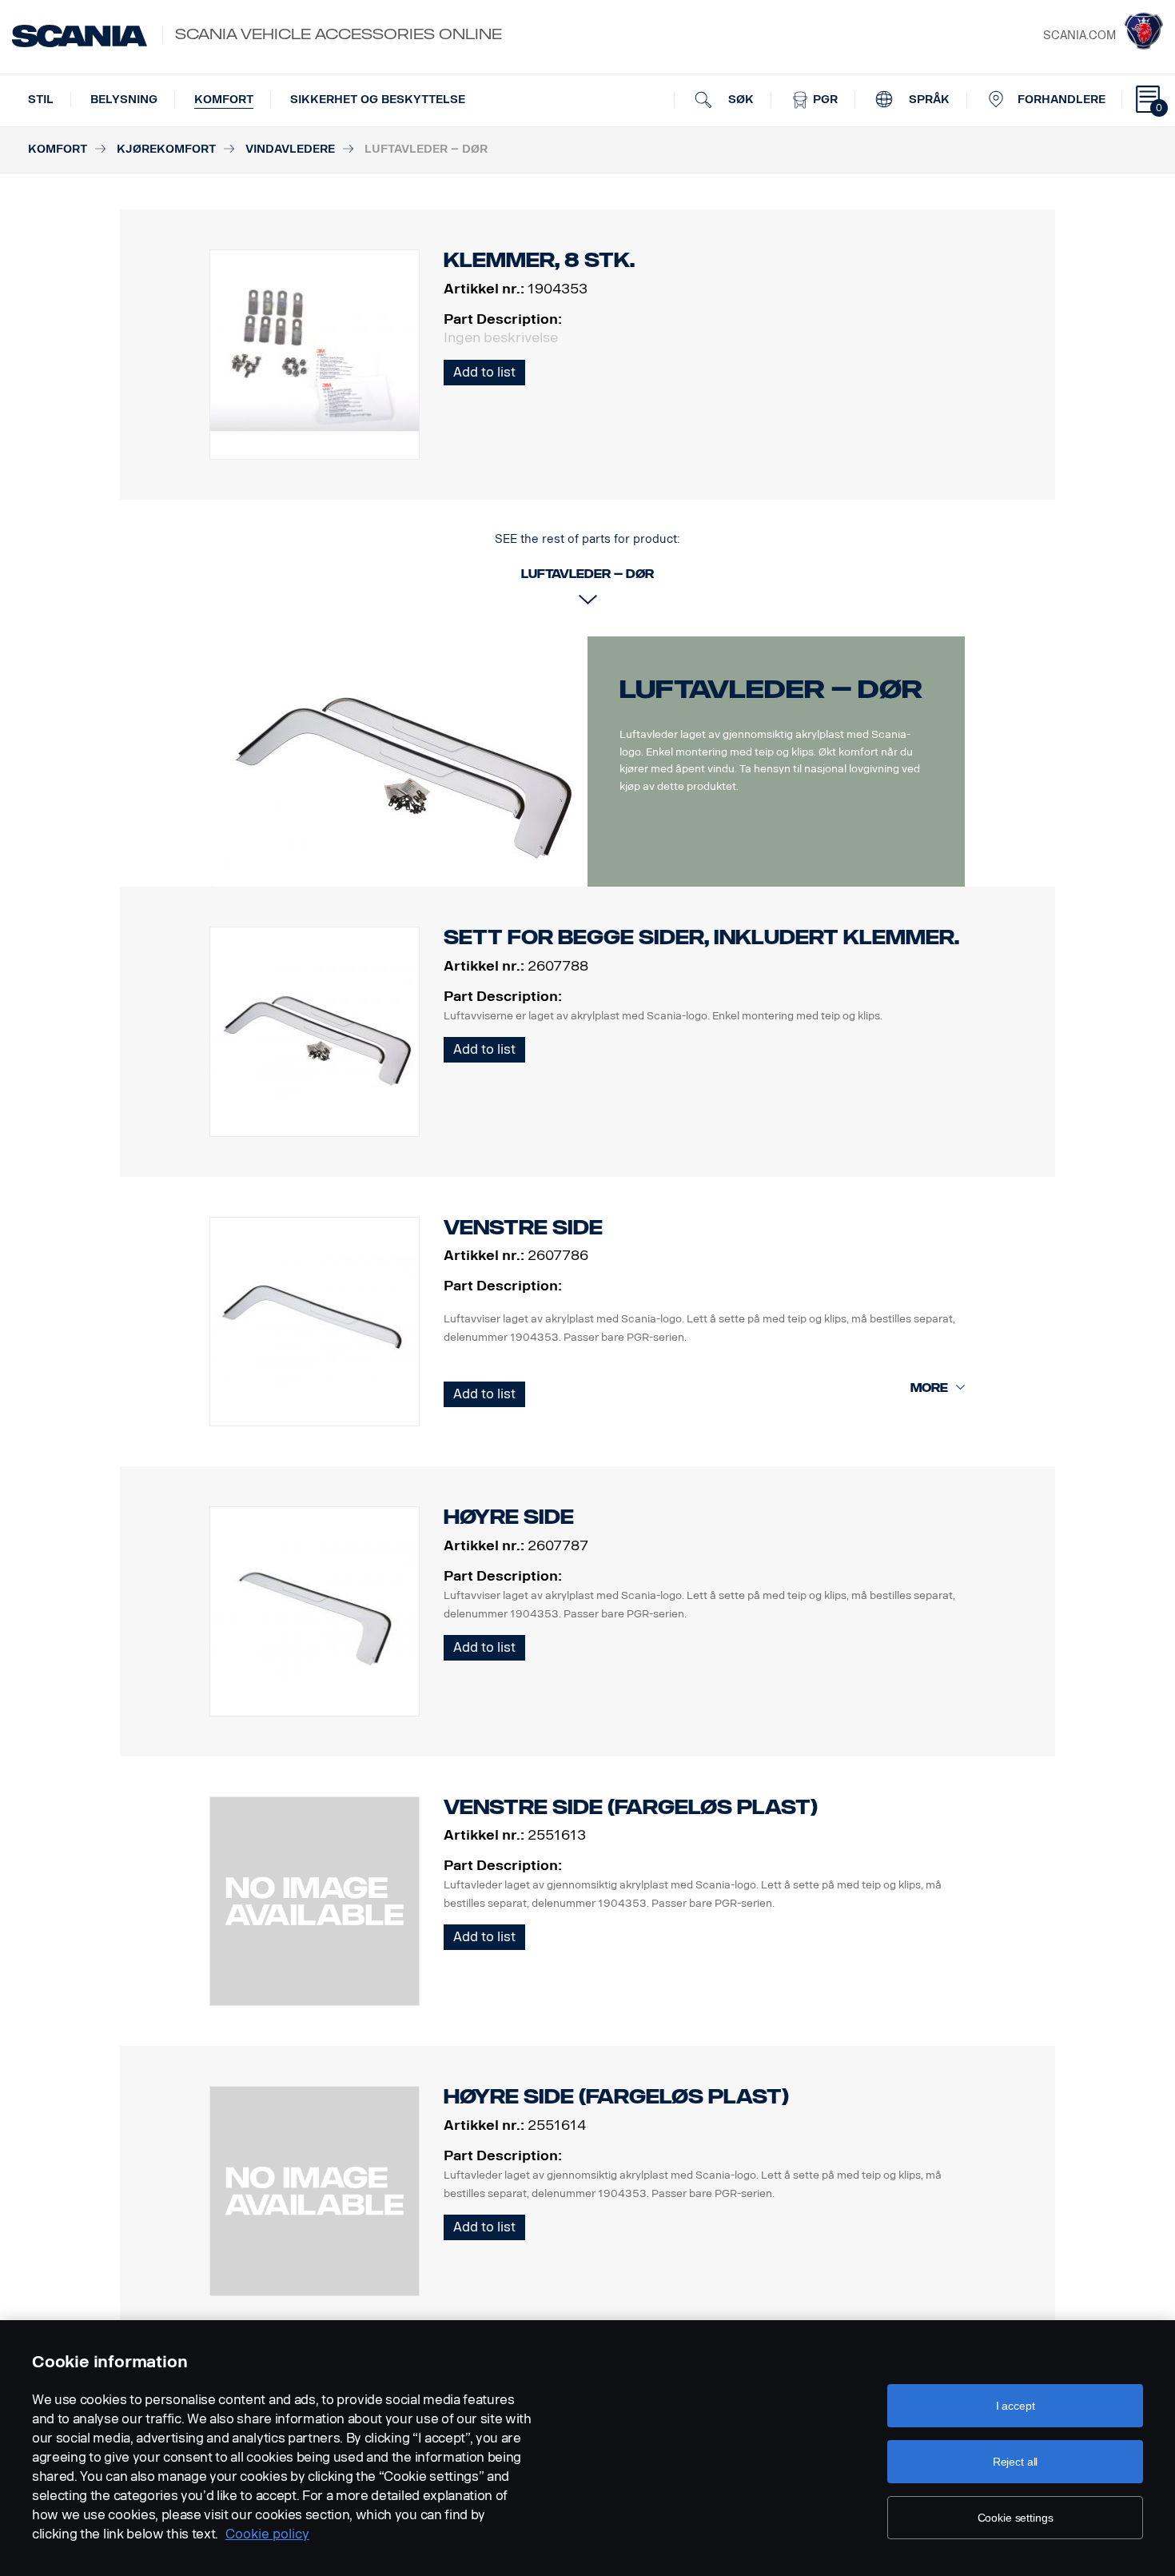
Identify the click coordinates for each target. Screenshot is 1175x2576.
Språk (928, 100)
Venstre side (523, 1228)
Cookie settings (1016, 2518)
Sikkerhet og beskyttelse (378, 100)
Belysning (124, 100)
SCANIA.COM (1079, 36)
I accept (1016, 2406)
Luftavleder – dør (771, 689)
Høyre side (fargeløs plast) (616, 2097)
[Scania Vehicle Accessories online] (80, 36)
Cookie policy (267, 2534)
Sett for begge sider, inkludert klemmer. (701, 937)
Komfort (224, 100)
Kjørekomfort (166, 149)
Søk (739, 100)
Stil (41, 100)
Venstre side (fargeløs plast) (631, 1807)
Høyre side (509, 1517)
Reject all (1016, 2462)
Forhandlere (1061, 100)
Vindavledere (290, 149)
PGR (824, 100)
